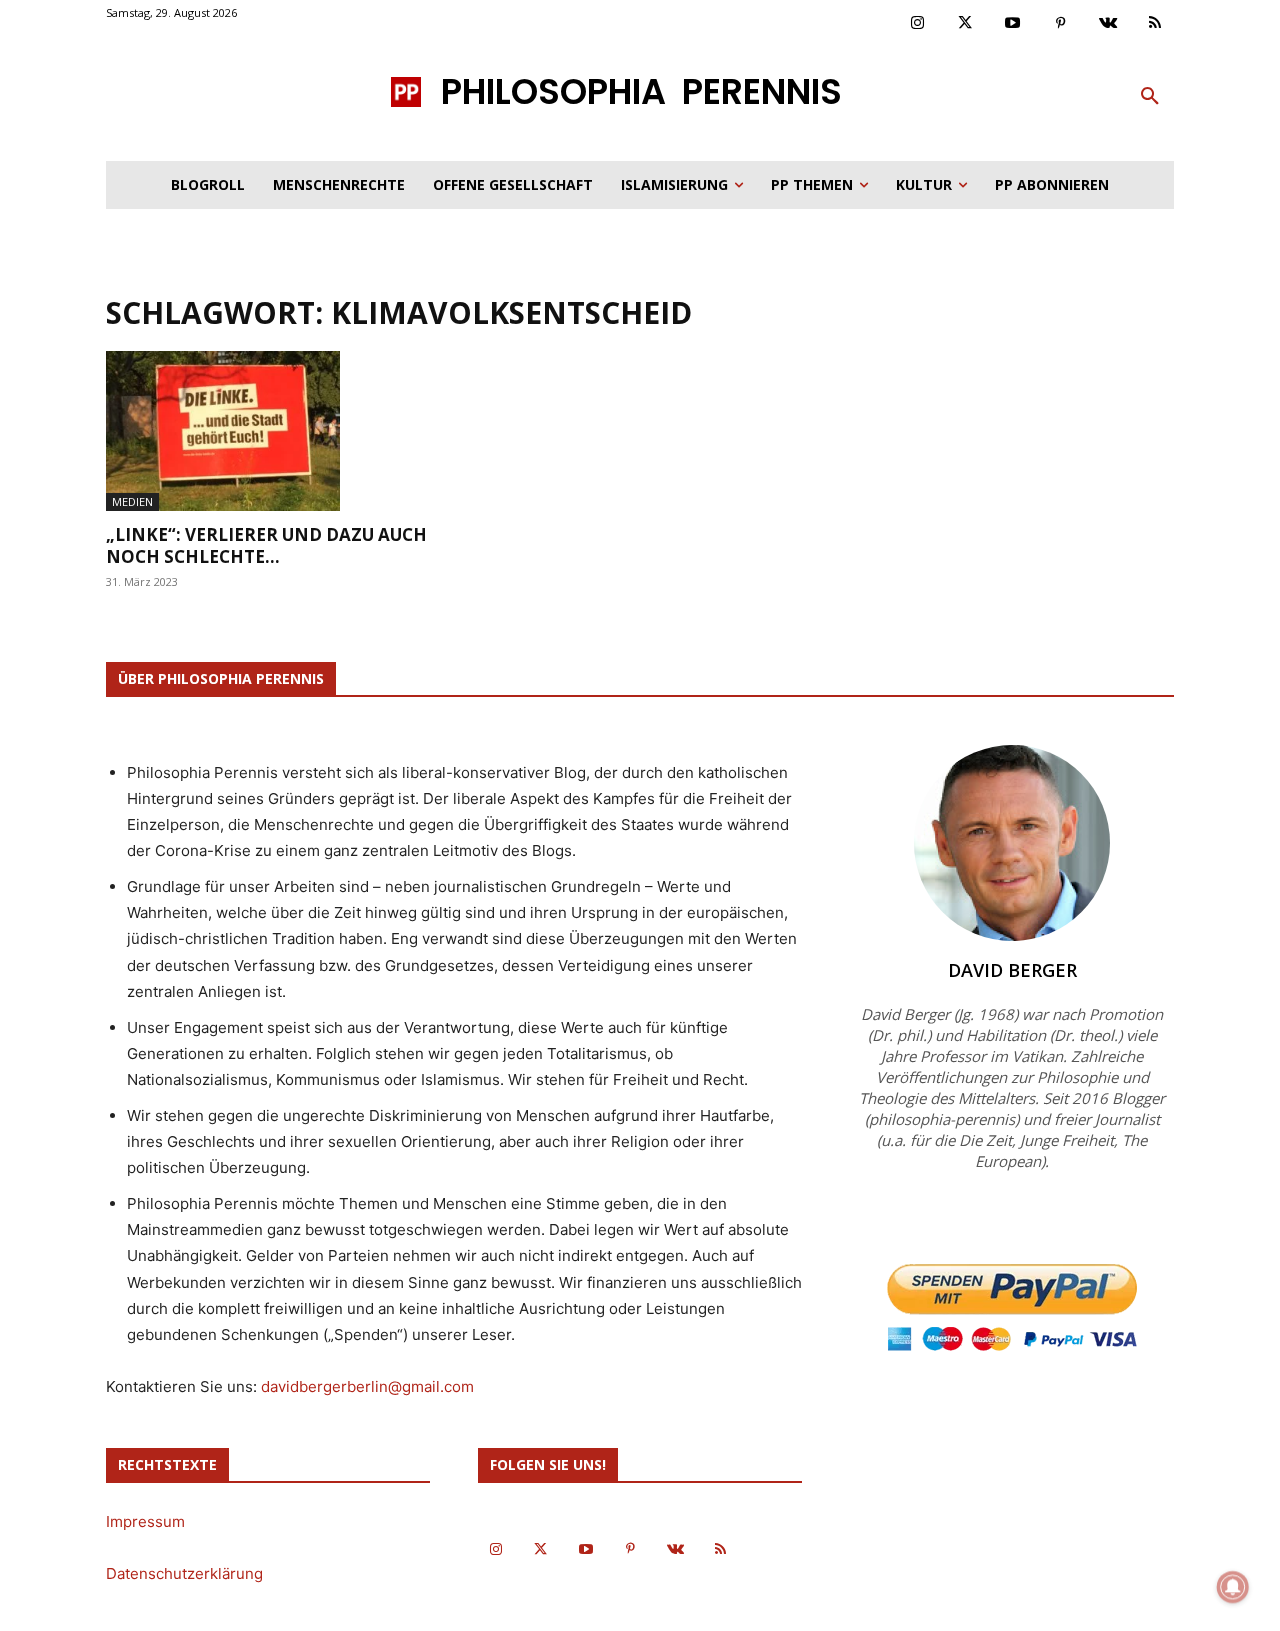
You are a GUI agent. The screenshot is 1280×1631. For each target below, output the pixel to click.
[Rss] (1156, 24)
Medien (132, 501)
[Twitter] (966, 24)
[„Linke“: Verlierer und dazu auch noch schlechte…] (268, 431)
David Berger (1012, 970)
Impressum (145, 1521)
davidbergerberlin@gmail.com (367, 1386)
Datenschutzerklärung (184, 1573)
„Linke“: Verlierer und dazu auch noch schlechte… (266, 545)
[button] (1150, 97)
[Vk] (1108, 24)
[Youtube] (1013, 24)
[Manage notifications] (1233, 1587)
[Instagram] (918, 24)
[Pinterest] (1061, 24)
